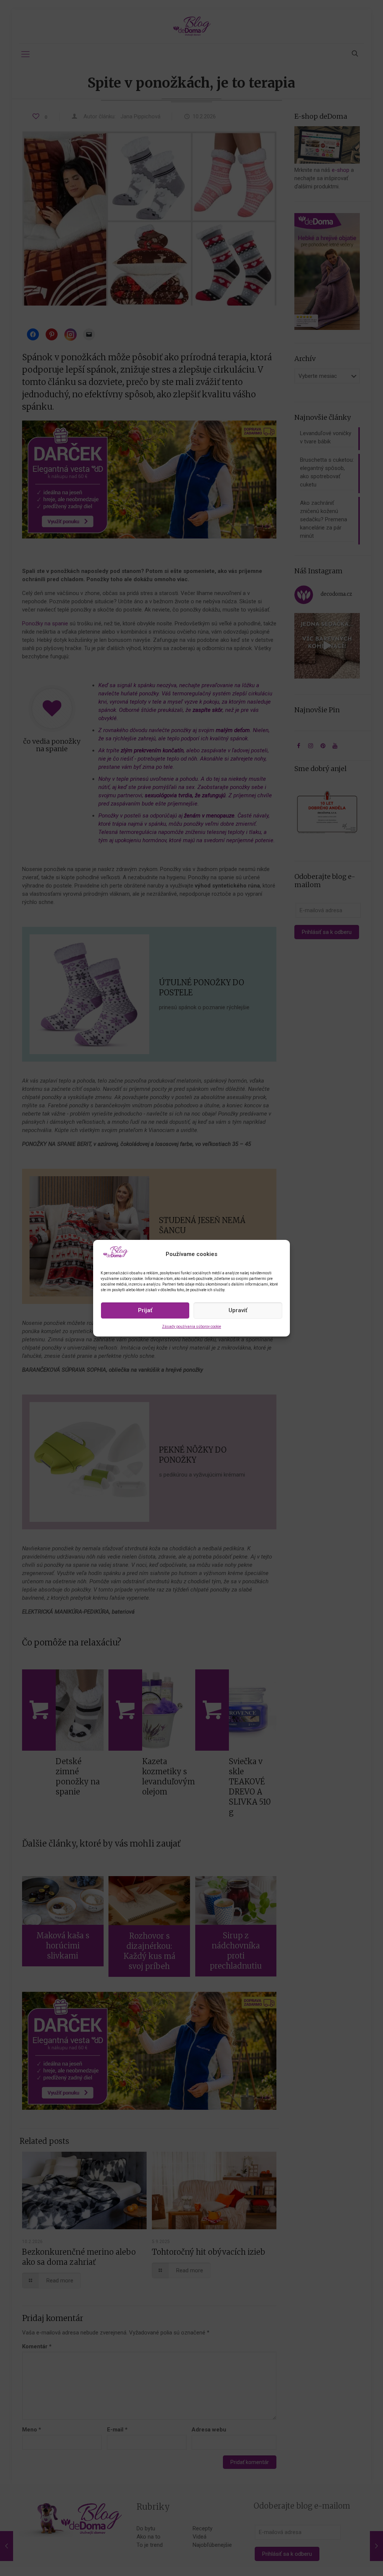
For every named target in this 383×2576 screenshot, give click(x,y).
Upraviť (238, 1310)
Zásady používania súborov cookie (191, 1327)
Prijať (145, 1310)
